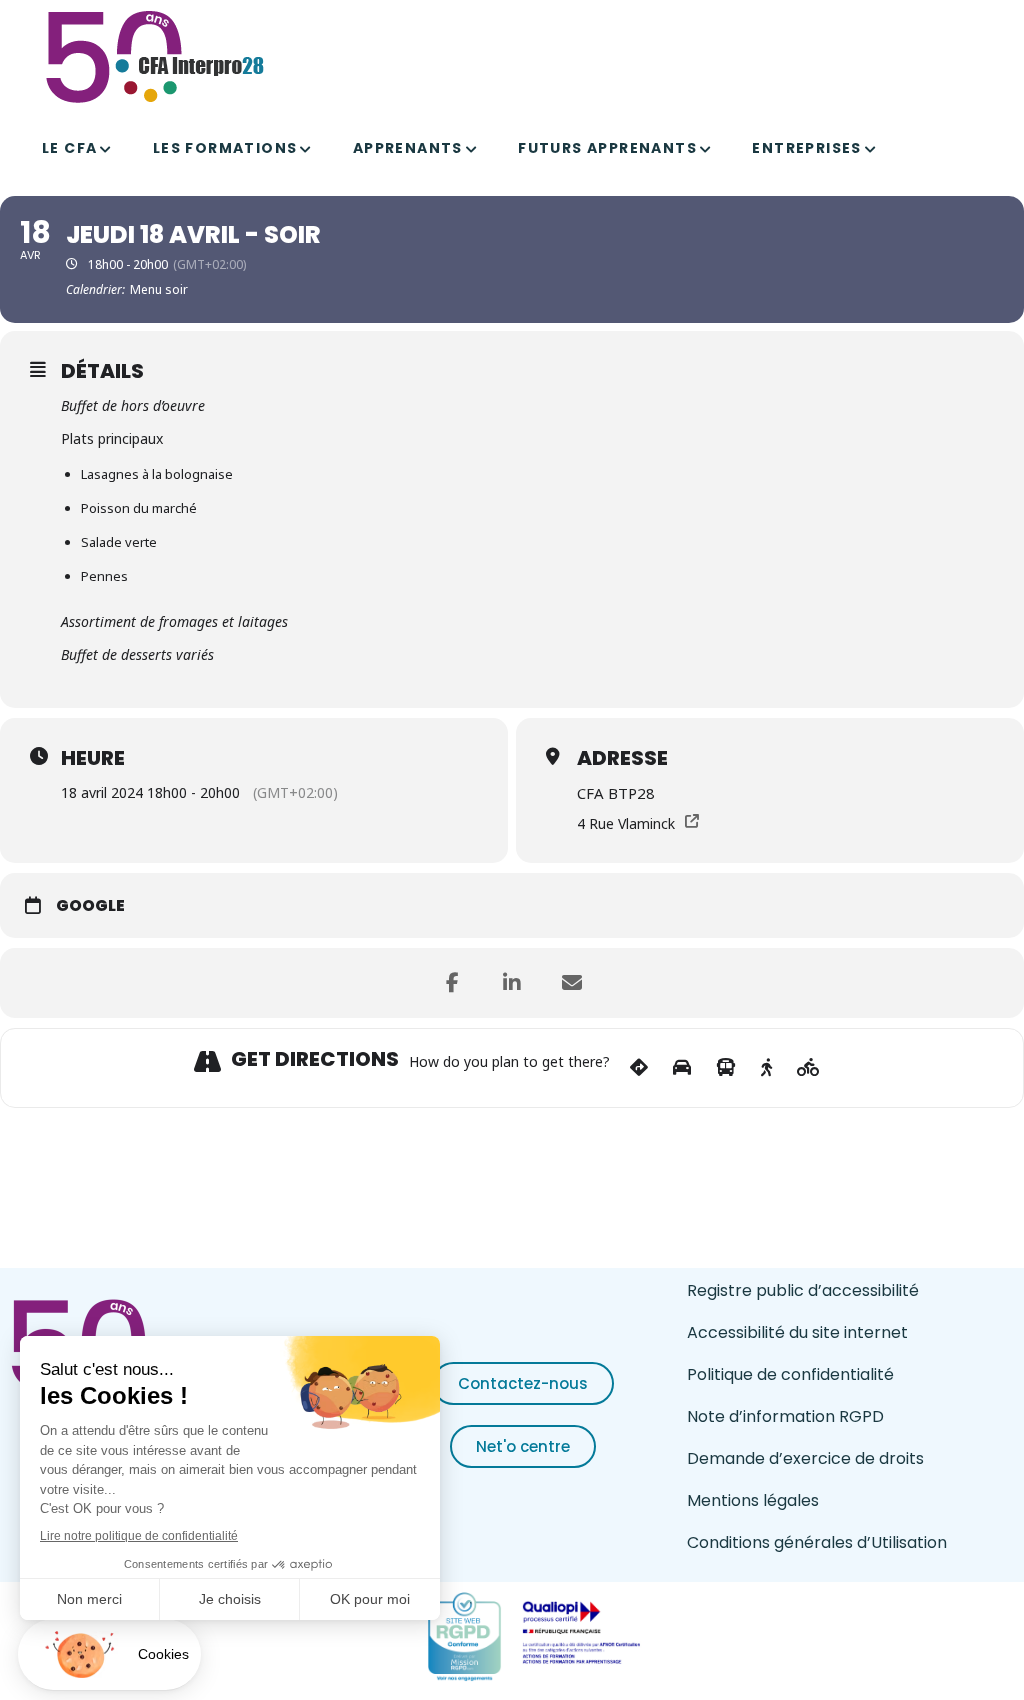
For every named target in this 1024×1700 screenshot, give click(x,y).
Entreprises (806, 148)
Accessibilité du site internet (797, 1332)
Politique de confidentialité (790, 1374)
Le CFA (69, 148)
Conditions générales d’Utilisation (817, 1542)
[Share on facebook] (452, 983)
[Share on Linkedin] (512, 983)
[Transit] (726, 1068)
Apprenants (408, 148)
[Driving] (682, 1068)
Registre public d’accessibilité (803, 1290)
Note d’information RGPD (785, 1416)
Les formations (225, 148)
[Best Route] (639, 1068)
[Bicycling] (808, 1068)
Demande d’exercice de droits (805, 1458)
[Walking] (766, 1068)
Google (90, 906)
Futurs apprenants (607, 148)
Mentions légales (753, 1500)
